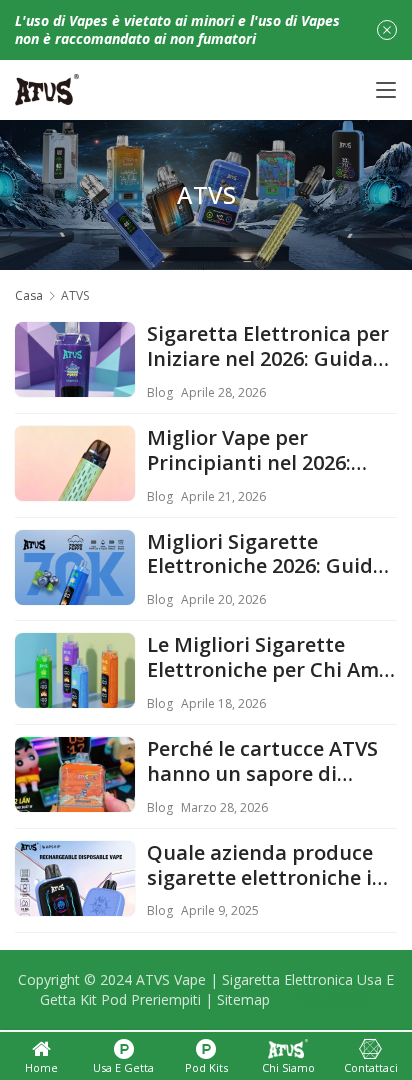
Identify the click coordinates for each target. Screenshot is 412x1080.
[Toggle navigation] (386, 90)
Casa (29, 295)
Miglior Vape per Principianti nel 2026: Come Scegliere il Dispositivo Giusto (249, 451)
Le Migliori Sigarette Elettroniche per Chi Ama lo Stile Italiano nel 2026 (269, 658)
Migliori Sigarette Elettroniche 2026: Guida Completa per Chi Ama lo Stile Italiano (268, 555)
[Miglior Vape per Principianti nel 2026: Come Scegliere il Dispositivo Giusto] (75, 486)
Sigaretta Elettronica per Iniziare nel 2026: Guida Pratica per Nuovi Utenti (268, 347)
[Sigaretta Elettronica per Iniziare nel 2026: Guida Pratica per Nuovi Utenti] (75, 382)
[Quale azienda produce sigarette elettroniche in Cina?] (75, 901)
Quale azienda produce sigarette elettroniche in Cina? (266, 866)
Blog (160, 392)
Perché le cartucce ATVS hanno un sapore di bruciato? (262, 762)
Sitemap (243, 999)
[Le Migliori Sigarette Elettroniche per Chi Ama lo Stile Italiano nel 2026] (75, 693)
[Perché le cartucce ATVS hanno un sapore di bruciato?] (75, 797)
